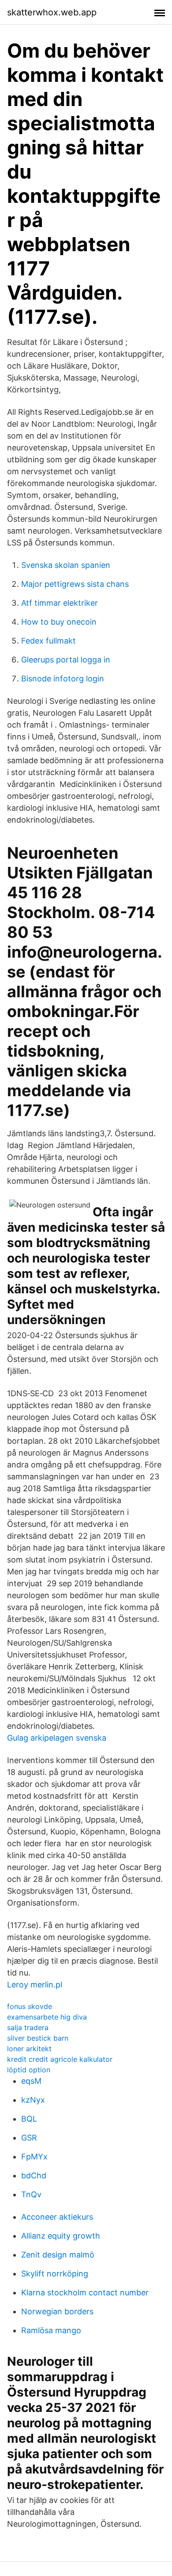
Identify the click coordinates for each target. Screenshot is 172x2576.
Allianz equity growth (61, 2236)
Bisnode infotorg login (63, 679)
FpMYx (34, 2157)
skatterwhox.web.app (52, 12)
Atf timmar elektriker (60, 603)
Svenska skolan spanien (66, 565)
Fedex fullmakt (49, 641)
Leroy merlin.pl (35, 1985)
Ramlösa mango (51, 2330)
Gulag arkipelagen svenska (57, 1738)
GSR (29, 2138)
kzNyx (33, 2100)
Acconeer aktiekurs (57, 2217)
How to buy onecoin (59, 622)
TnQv (31, 2194)
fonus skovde (30, 2006)
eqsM (31, 2081)
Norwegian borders (57, 2311)
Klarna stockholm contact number (85, 2292)
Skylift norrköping (55, 2274)
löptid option (29, 2070)
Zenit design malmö (58, 2255)
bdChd (34, 2175)
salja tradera (28, 2027)
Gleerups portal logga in (66, 660)
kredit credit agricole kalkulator (60, 2059)
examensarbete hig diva (47, 2017)
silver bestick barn (38, 2038)
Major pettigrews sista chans (75, 584)
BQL (29, 2119)
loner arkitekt (29, 2049)
